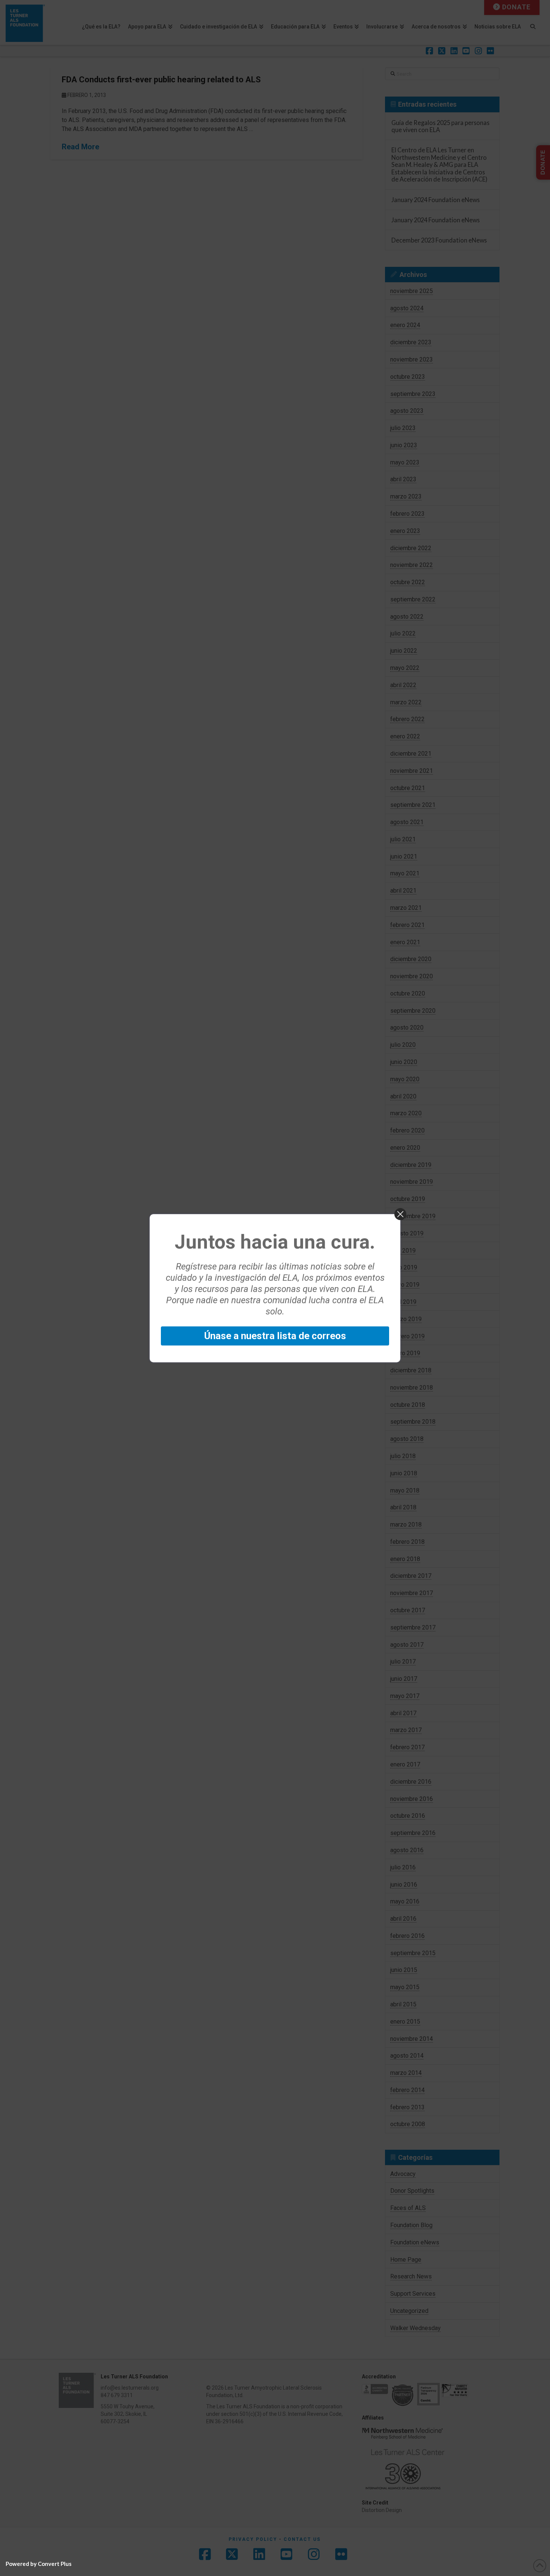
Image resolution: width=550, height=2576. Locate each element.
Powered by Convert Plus (39, 2564)
